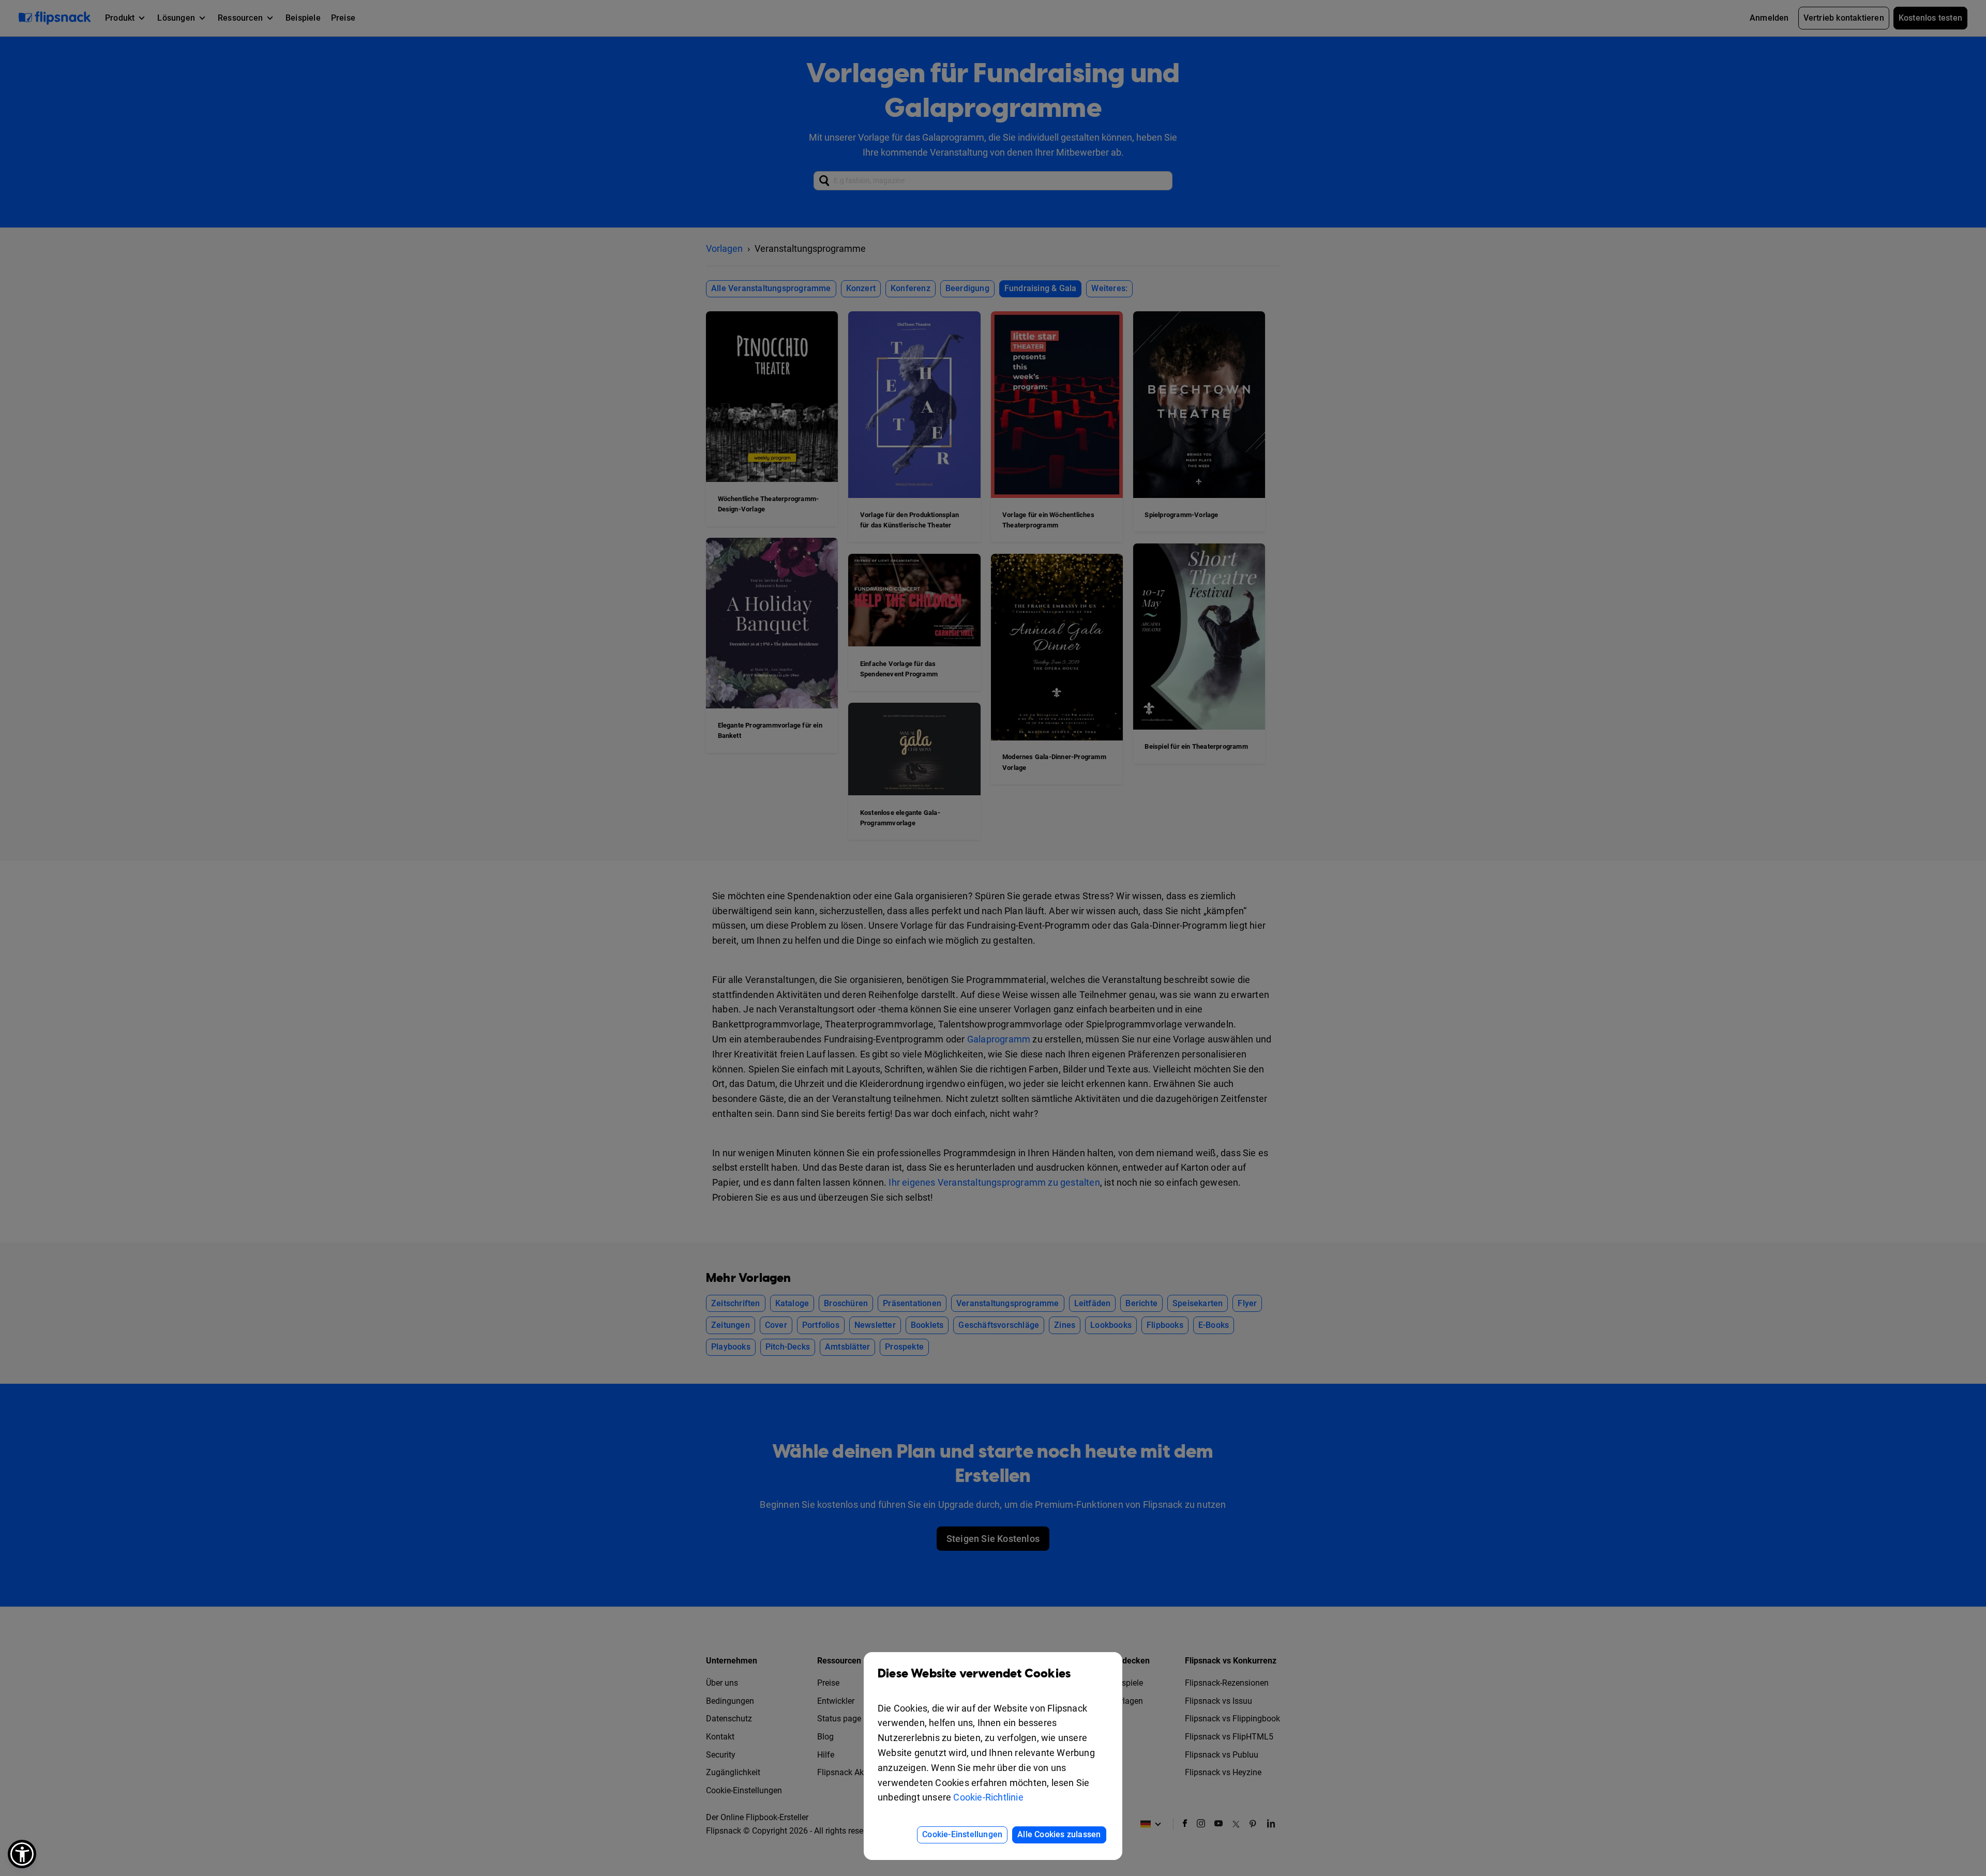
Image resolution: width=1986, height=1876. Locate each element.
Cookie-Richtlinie (988, 1797)
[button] (22, 1854)
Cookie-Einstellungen (962, 1834)
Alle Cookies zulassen (1059, 1834)
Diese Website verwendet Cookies (974, 1674)
